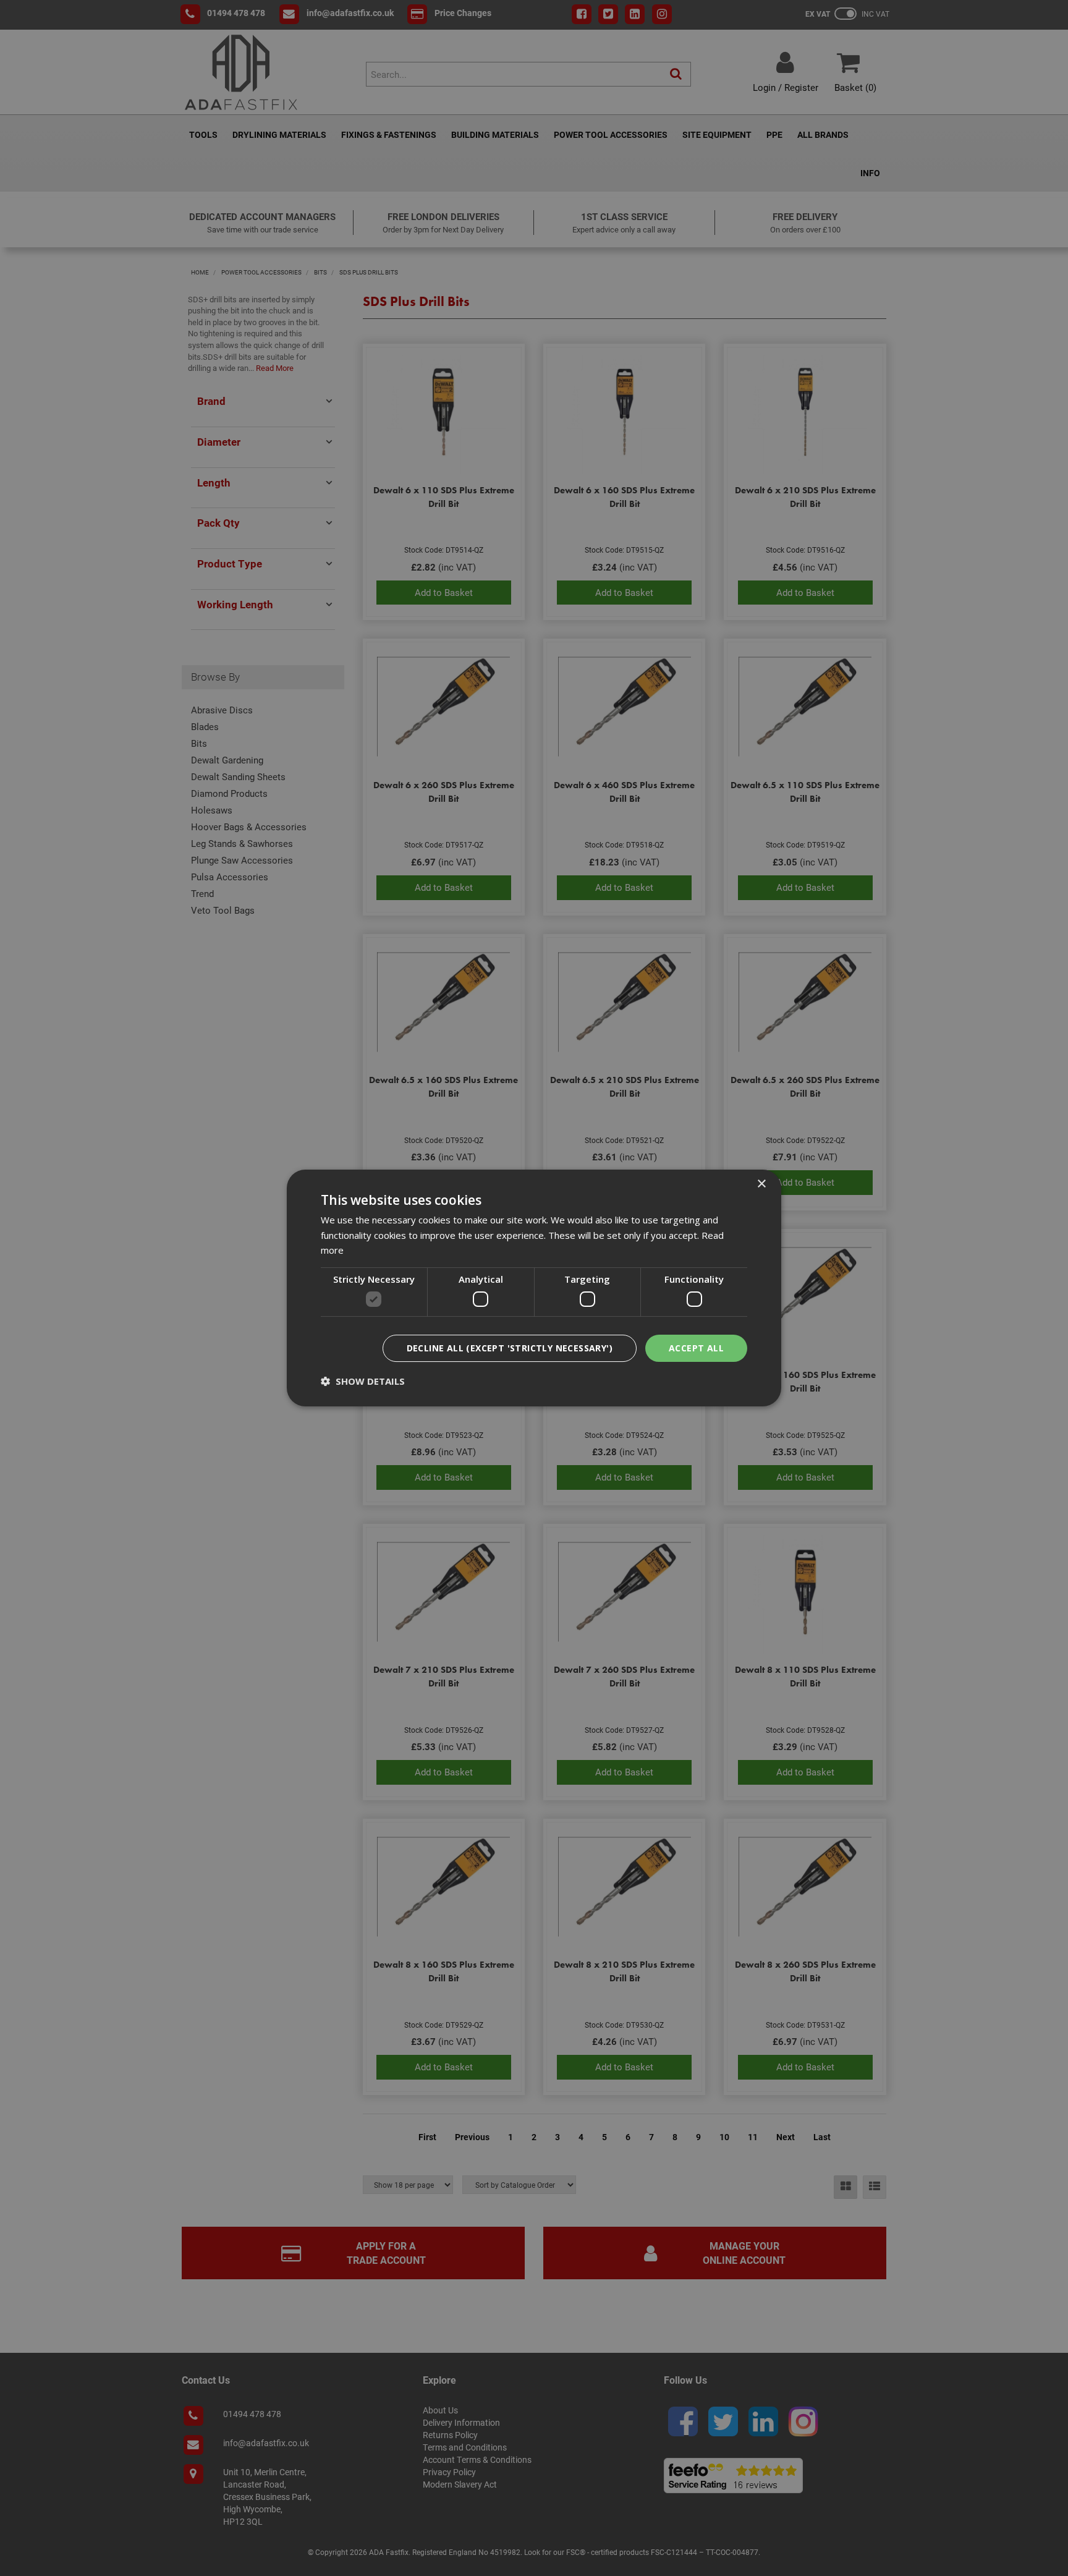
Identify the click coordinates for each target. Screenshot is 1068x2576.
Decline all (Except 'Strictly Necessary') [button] (510, 1348)
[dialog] (534, 1288)
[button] (363, 1381)
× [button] (761, 1184)
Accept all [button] (696, 1348)
